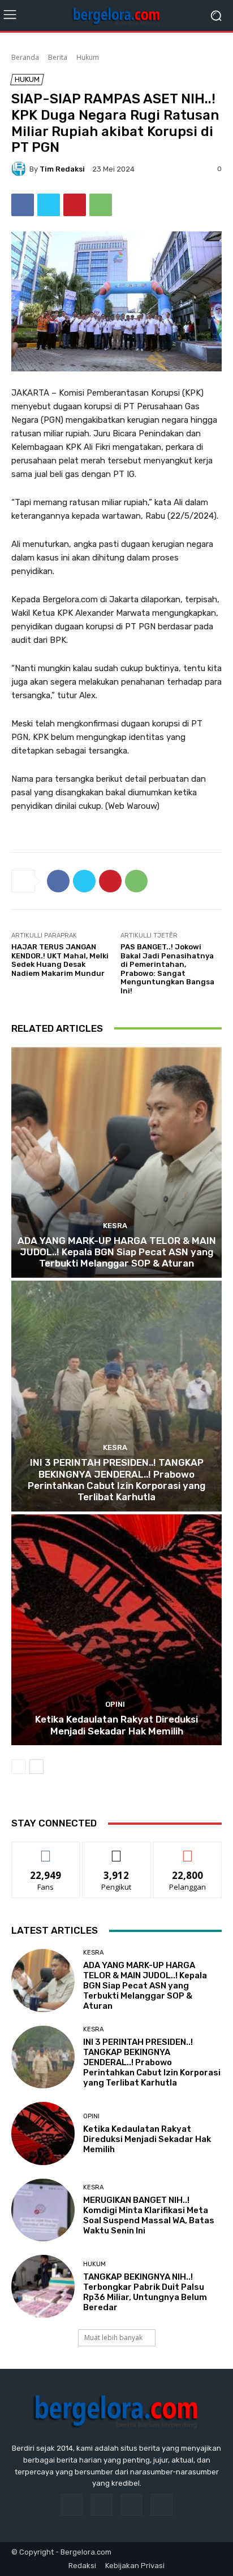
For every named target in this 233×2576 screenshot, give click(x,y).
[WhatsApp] (101, 205)
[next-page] (36, 1767)
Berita (58, 57)
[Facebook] (23, 205)
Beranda (25, 57)
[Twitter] (49, 205)
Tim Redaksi (62, 169)
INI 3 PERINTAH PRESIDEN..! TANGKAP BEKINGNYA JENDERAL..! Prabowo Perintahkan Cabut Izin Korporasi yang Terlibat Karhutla (116, 1480)
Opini (115, 1704)
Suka (46, 1850)
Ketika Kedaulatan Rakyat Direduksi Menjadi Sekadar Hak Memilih (116, 1725)
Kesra (115, 1226)
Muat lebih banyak (113, 2338)
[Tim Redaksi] (20, 169)
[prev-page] (18, 1767)
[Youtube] (161, 2505)
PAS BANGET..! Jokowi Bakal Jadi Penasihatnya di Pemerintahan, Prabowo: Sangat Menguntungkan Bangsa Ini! (167, 969)
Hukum (88, 57)
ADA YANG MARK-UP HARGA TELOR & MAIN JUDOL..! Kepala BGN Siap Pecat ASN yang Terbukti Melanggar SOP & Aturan (117, 1252)
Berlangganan (188, 1850)
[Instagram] (102, 2505)
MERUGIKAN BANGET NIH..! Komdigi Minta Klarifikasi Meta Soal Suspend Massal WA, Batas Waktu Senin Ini (149, 2215)
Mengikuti (117, 1850)
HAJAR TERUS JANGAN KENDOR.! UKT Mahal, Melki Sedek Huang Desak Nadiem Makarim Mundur (60, 960)
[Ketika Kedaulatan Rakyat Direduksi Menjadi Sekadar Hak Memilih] (116, 1630)
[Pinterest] (75, 205)
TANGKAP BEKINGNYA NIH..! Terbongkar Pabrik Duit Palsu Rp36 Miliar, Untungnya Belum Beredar (145, 2292)
